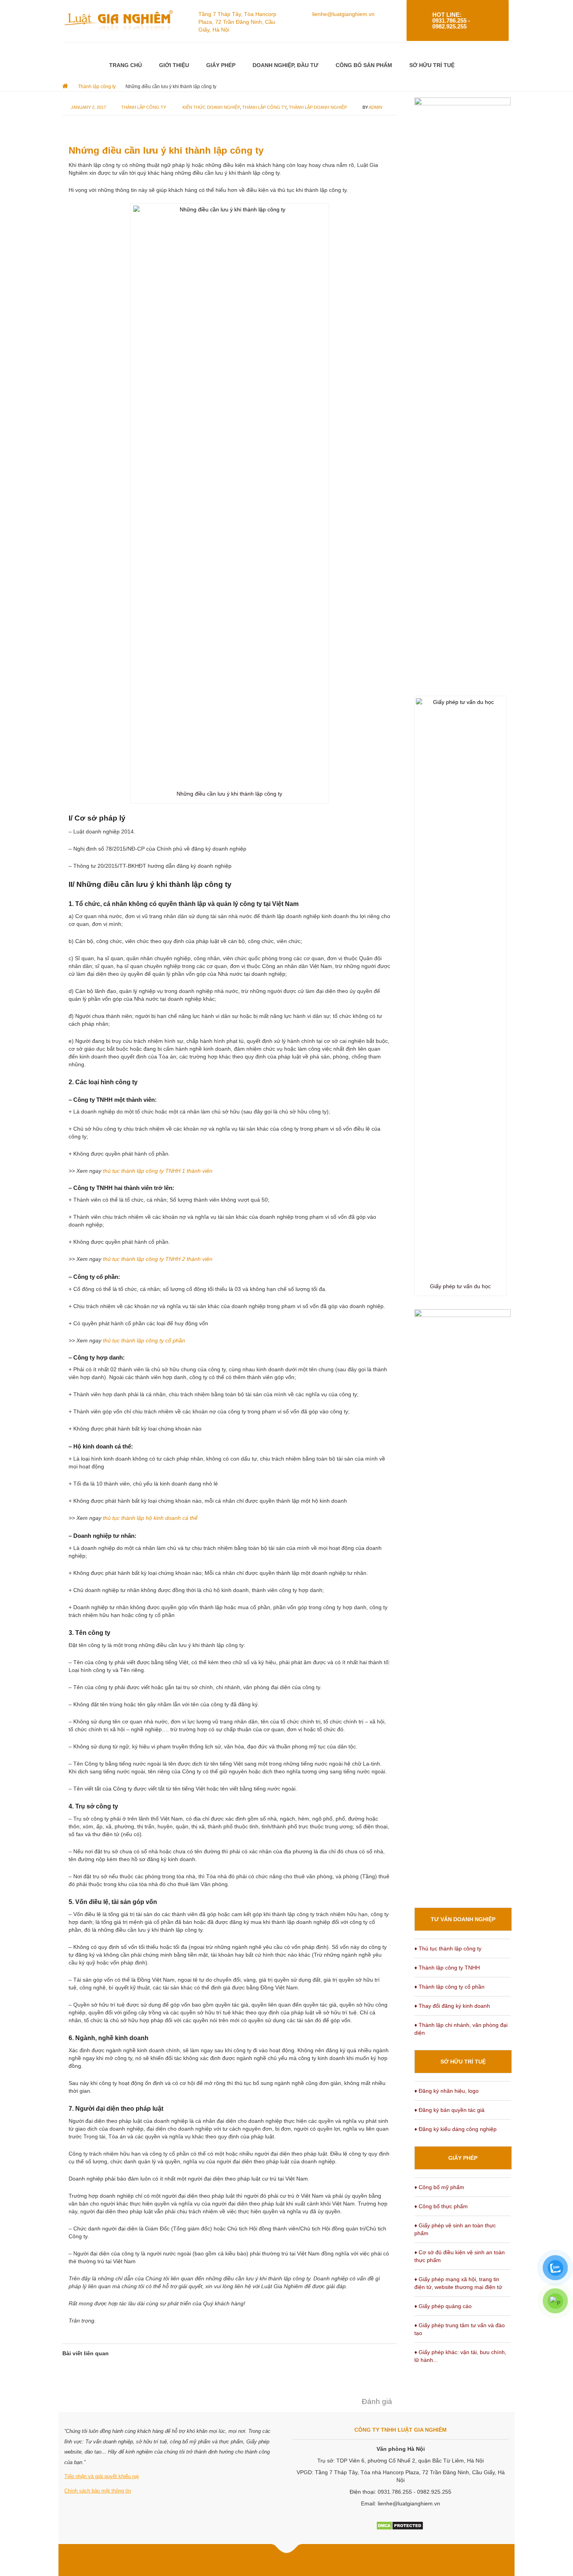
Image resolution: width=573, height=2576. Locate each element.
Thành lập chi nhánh (444, 2025)
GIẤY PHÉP (221, 65)
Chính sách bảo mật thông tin (98, 2491)
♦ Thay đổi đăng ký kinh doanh (452, 2006)
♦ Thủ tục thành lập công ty (448, 1948)
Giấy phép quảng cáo (445, 2306)
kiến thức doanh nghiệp (211, 107)
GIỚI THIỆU (174, 65)
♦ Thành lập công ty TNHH (447, 1968)
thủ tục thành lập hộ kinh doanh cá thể (150, 1518)
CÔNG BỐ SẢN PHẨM (364, 65)
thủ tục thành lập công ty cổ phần (144, 1340)
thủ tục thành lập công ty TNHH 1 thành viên (158, 1171)
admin (376, 107)
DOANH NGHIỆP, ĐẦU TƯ (286, 65)
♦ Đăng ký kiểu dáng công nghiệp (455, 2129)
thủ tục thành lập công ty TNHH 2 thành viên (158, 1259)
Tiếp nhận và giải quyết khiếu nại (102, 2476)
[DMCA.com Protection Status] (400, 2525)
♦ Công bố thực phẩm (441, 2206)
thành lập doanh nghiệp (318, 107)
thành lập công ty (264, 107)
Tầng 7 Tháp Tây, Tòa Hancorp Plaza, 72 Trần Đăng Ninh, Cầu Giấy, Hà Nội (237, 22)
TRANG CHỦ (126, 65)
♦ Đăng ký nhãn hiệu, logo (447, 2091)
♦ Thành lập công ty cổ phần (449, 1987)
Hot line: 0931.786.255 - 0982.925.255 (451, 20)
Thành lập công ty (144, 107)
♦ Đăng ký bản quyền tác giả (449, 2110)
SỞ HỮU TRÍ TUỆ (432, 65)
